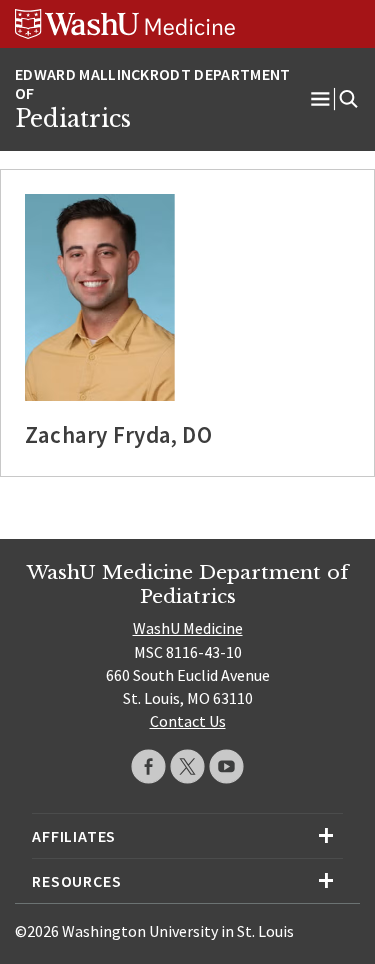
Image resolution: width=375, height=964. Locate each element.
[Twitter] (187, 766)
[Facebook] (148, 766)
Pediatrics (73, 119)
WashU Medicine (188, 628)
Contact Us (188, 721)
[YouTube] (226, 766)
